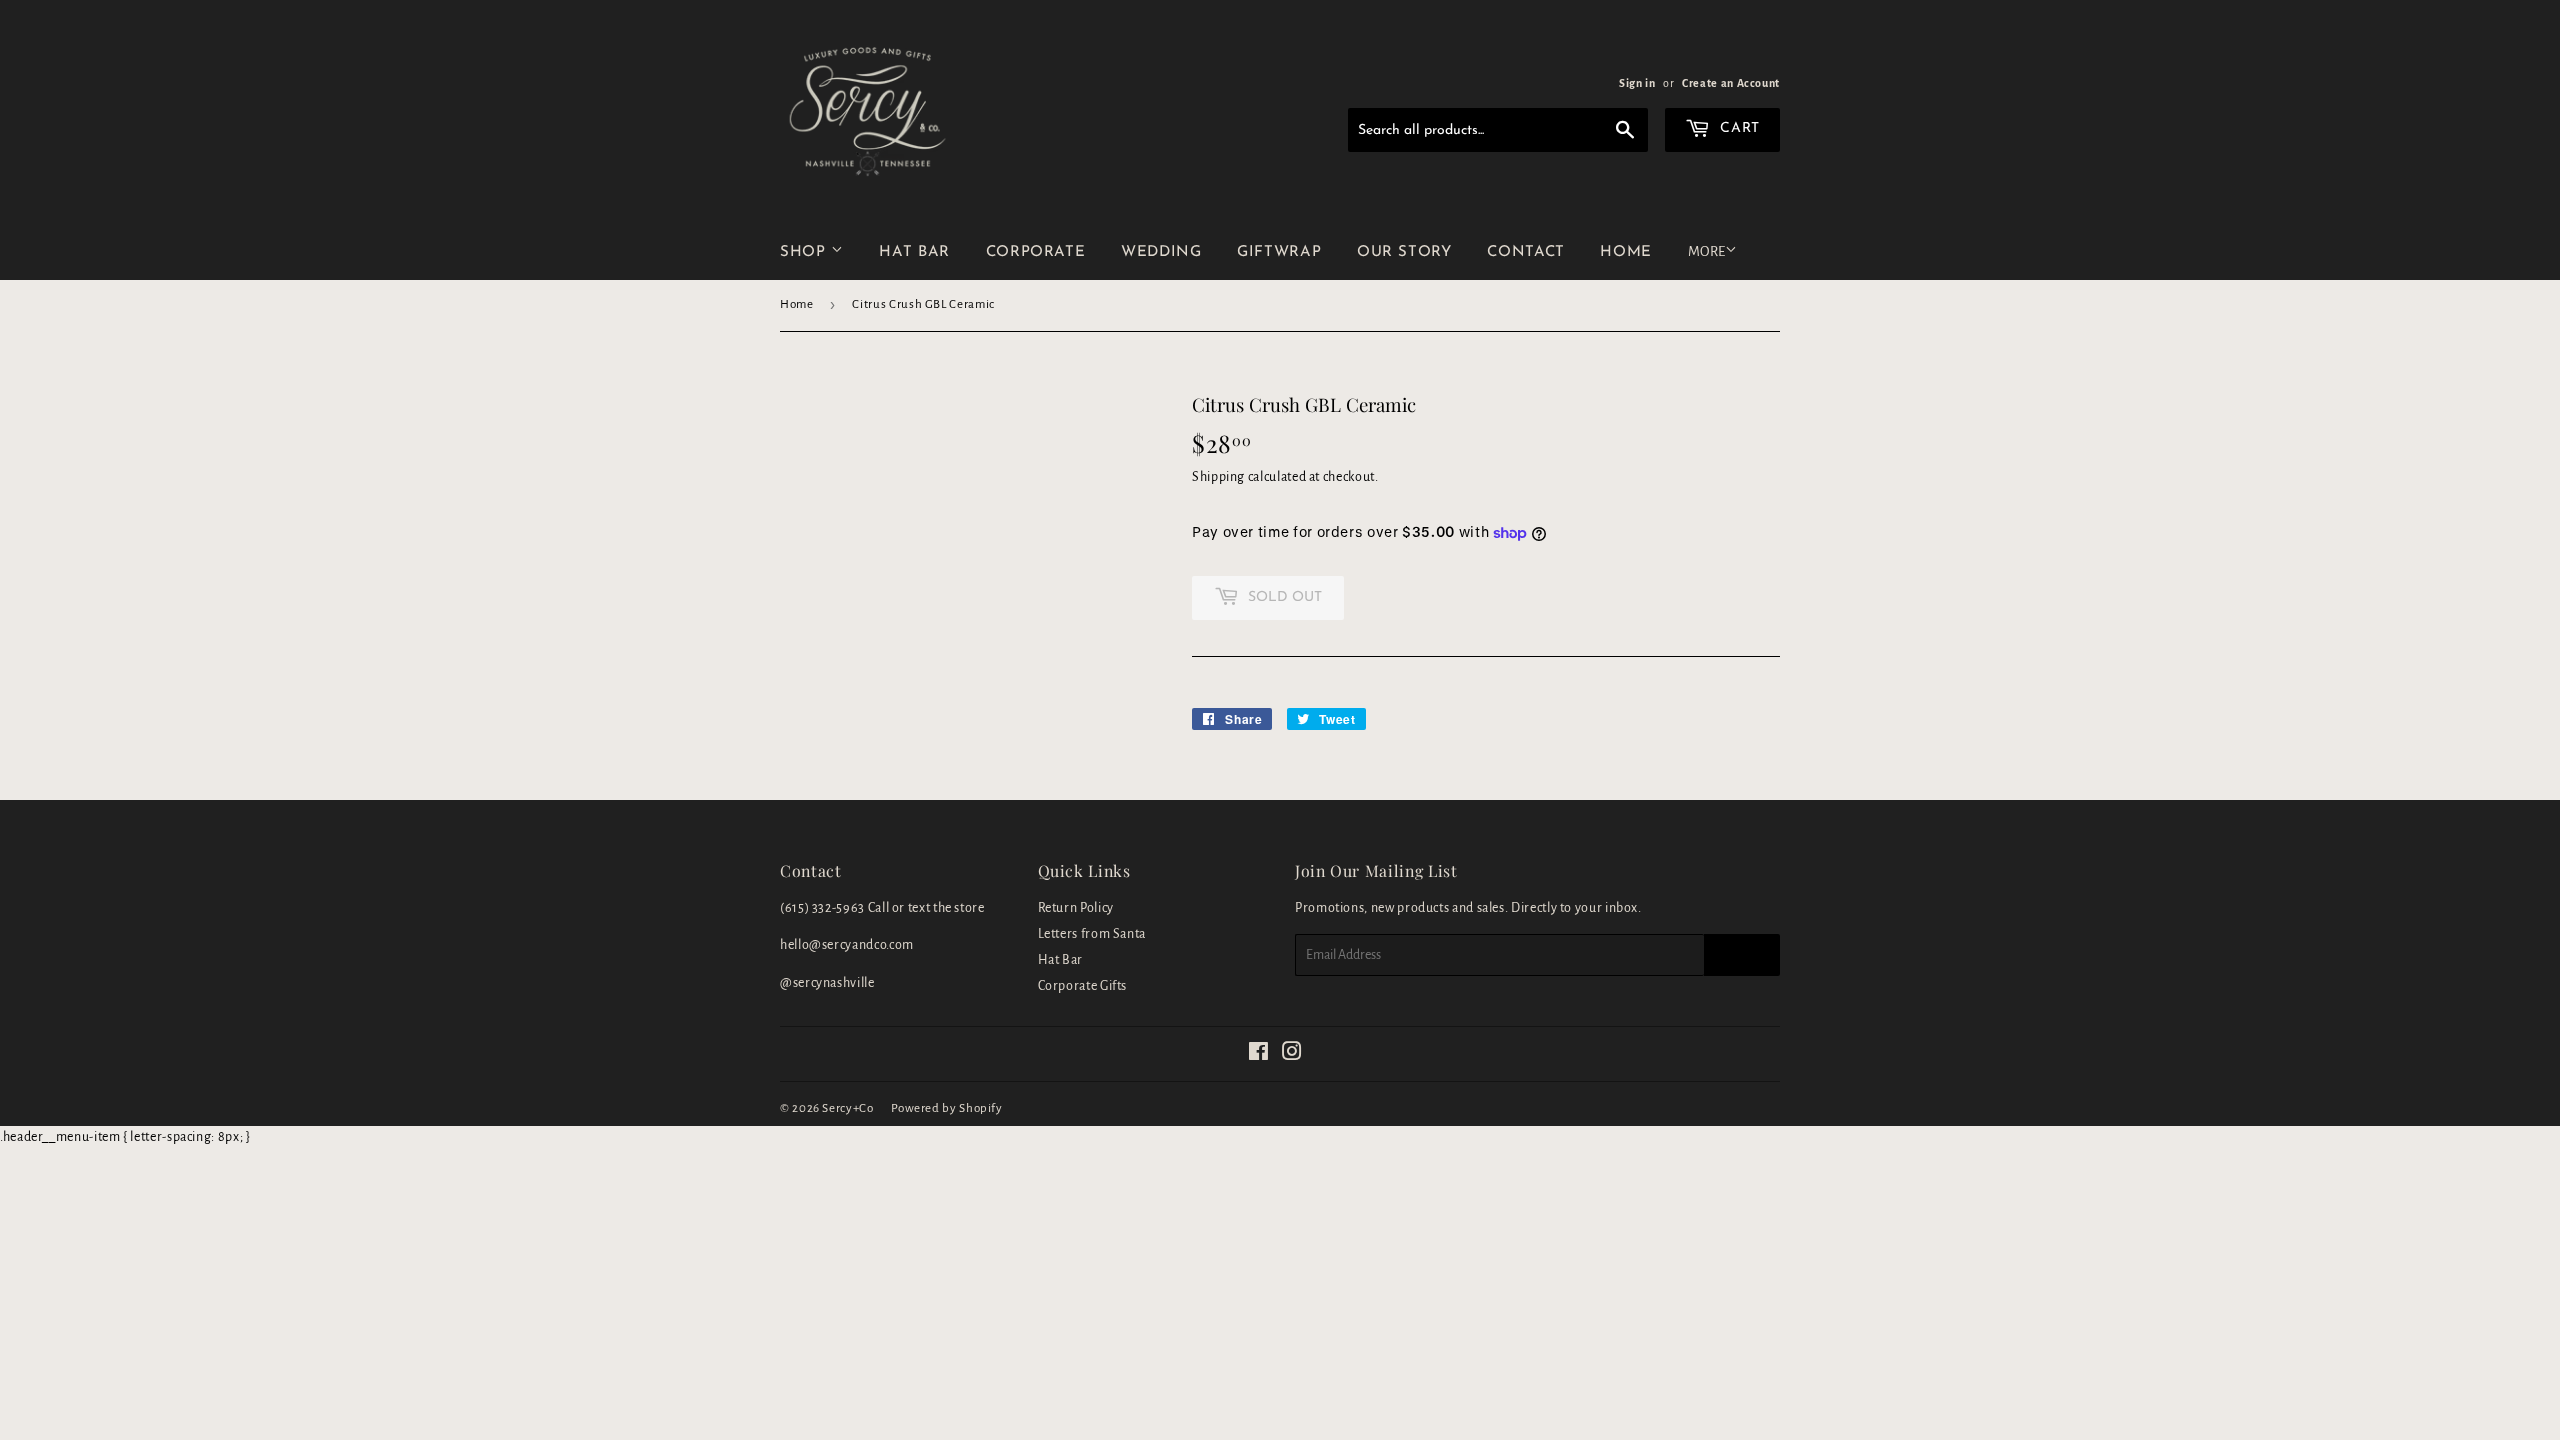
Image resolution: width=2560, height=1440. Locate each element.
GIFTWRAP (1279, 252)
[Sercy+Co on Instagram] (1292, 1055)
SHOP (805, 252)
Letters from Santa (1092, 934)
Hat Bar (1060, 960)
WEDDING (1161, 252)
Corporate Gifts (1083, 986)
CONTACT (1525, 252)
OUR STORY (1404, 252)
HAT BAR (914, 252)
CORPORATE (1036, 252)
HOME (1626, 252)
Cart (1738, 128)
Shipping (1218, 477)
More (1706, 251)
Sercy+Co (847, 1108)
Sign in (1637, 83)
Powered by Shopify (947, 1108)
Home (797, 304)
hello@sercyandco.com (847, 945)
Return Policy (1076, 908)
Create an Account (1731, 83)
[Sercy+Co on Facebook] (1259, 1055)
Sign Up (1742, 955)
